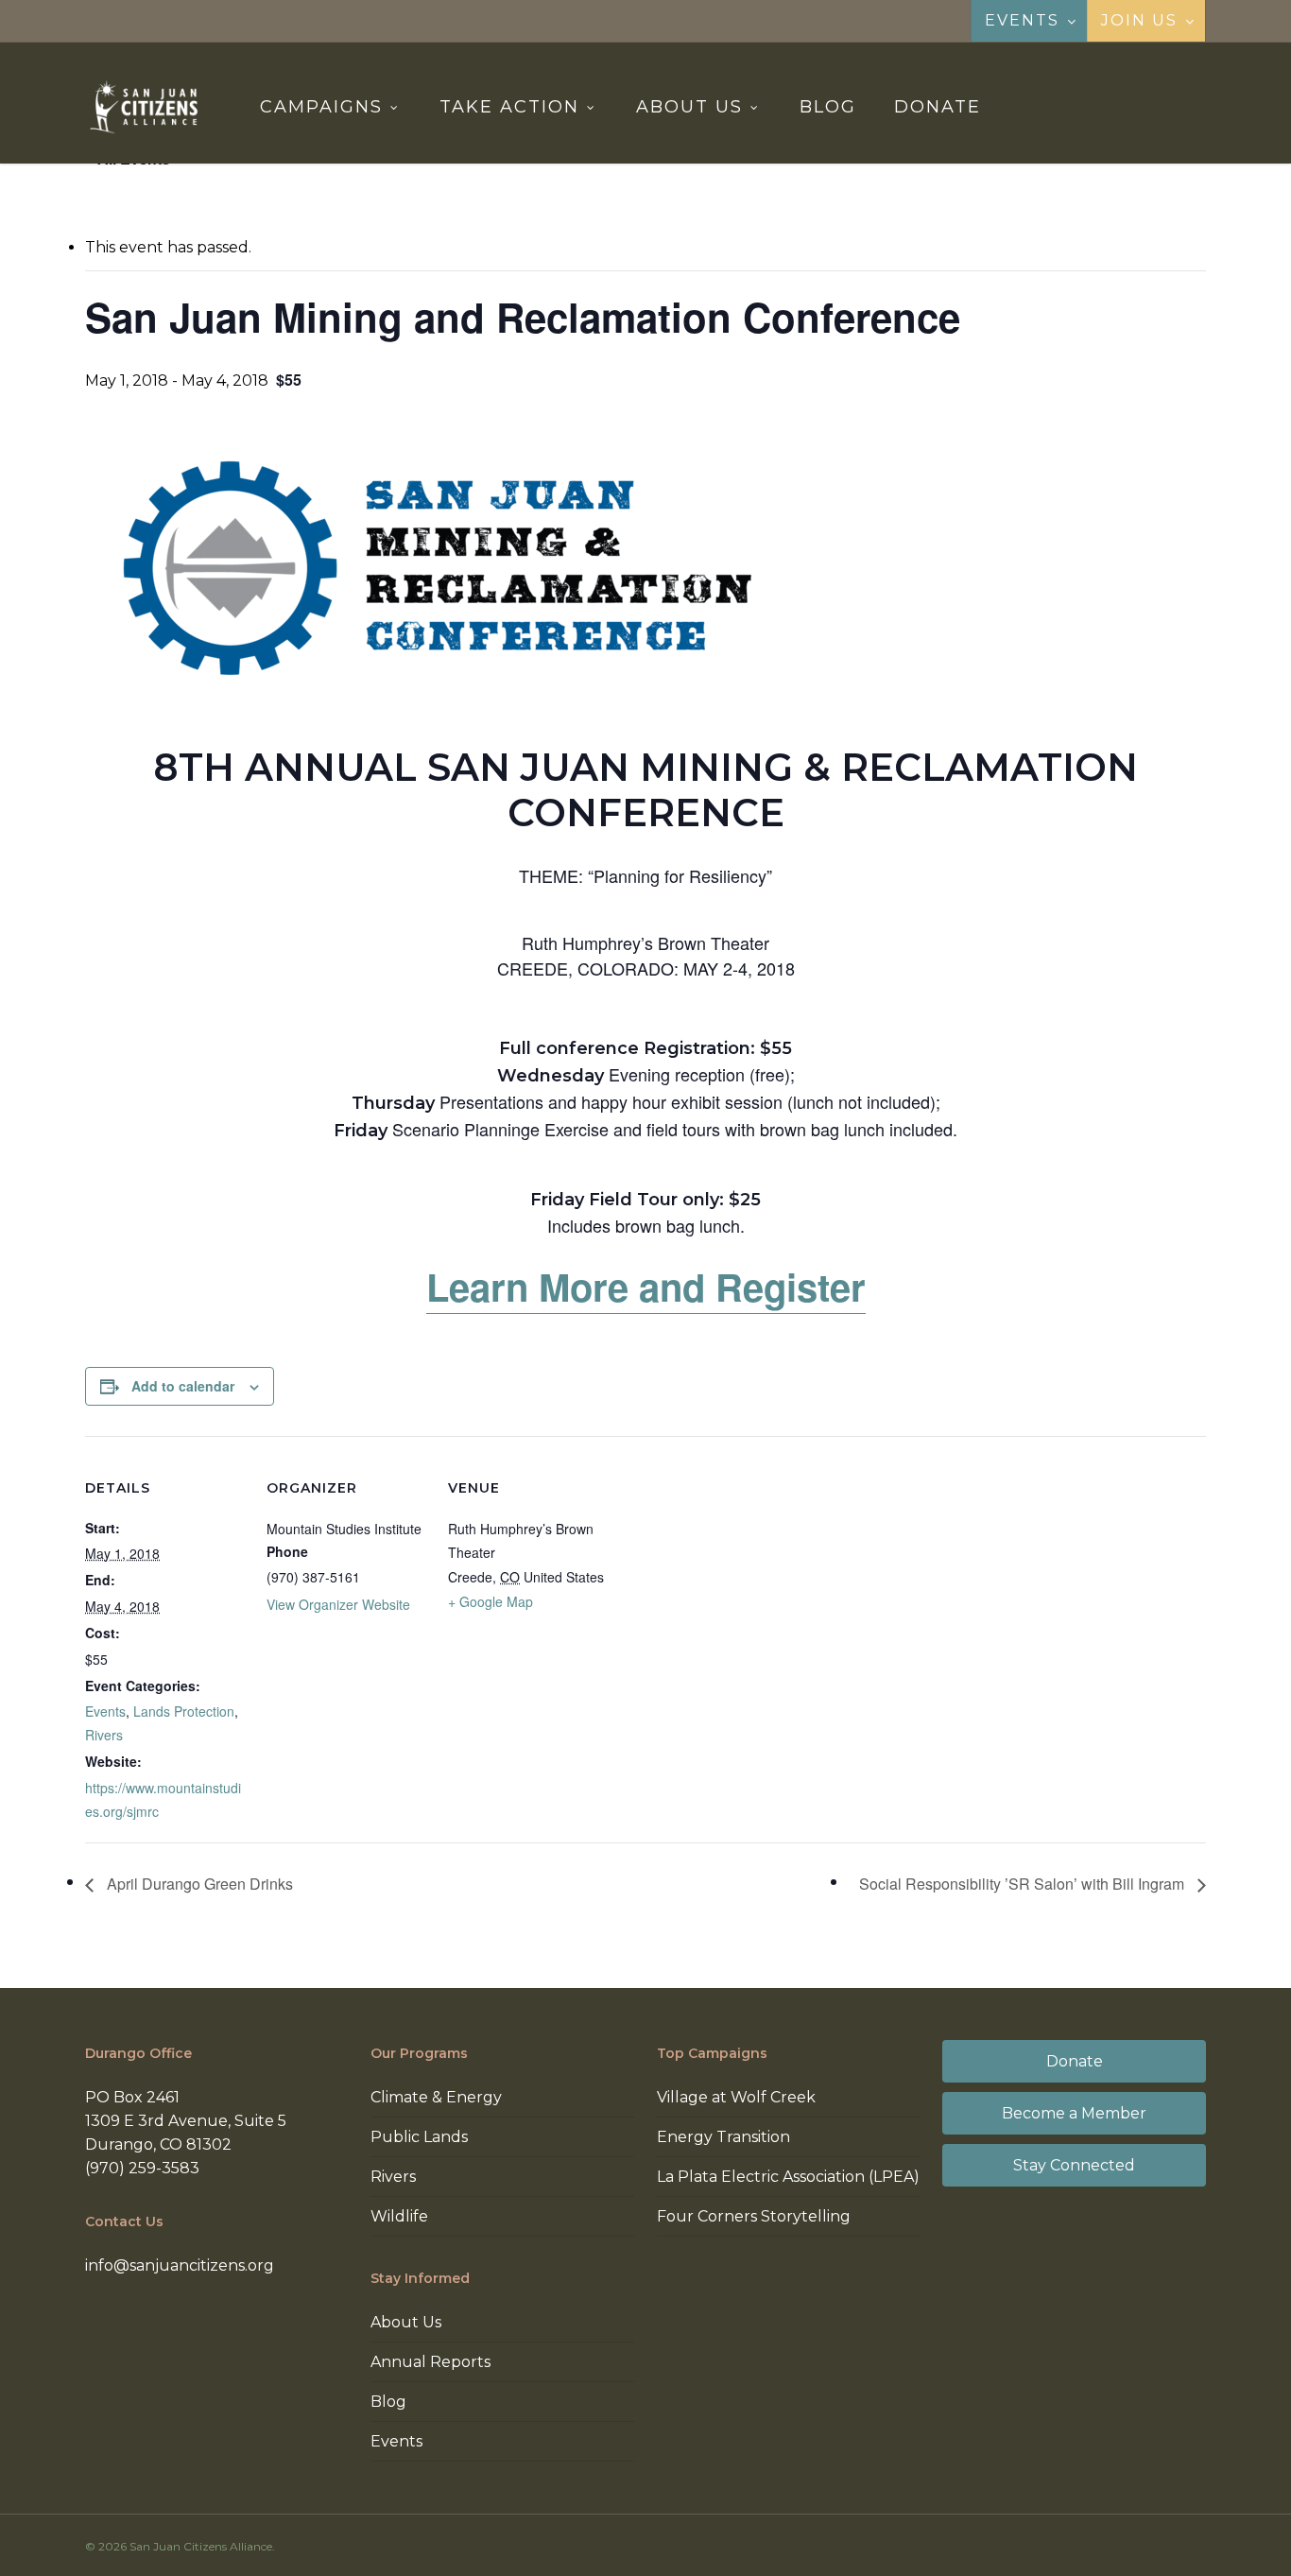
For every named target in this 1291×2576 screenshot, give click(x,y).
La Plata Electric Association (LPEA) (788, 2177)
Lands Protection (184, 1711)
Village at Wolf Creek (736, 2097)
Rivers (104, 1735)
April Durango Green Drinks (198, 1884)
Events (105, 1711)
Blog (388, 2402)
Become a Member (1074, 2113)
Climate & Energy (436, 2097)
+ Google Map (491, 1601)
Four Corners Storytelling (754, 2216)
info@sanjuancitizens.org (180, 2265)
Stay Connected (1074, 2165)
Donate (1075, 2061)
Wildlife (399, 2216)
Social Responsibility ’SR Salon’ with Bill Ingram (1024, 1884)
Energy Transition (723, 2137)
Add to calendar (183, 1386)
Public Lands (419, 2137)
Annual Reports (430, 2362)
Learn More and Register (646, 1286)
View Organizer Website (338, 1604)
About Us (406, 2322)
